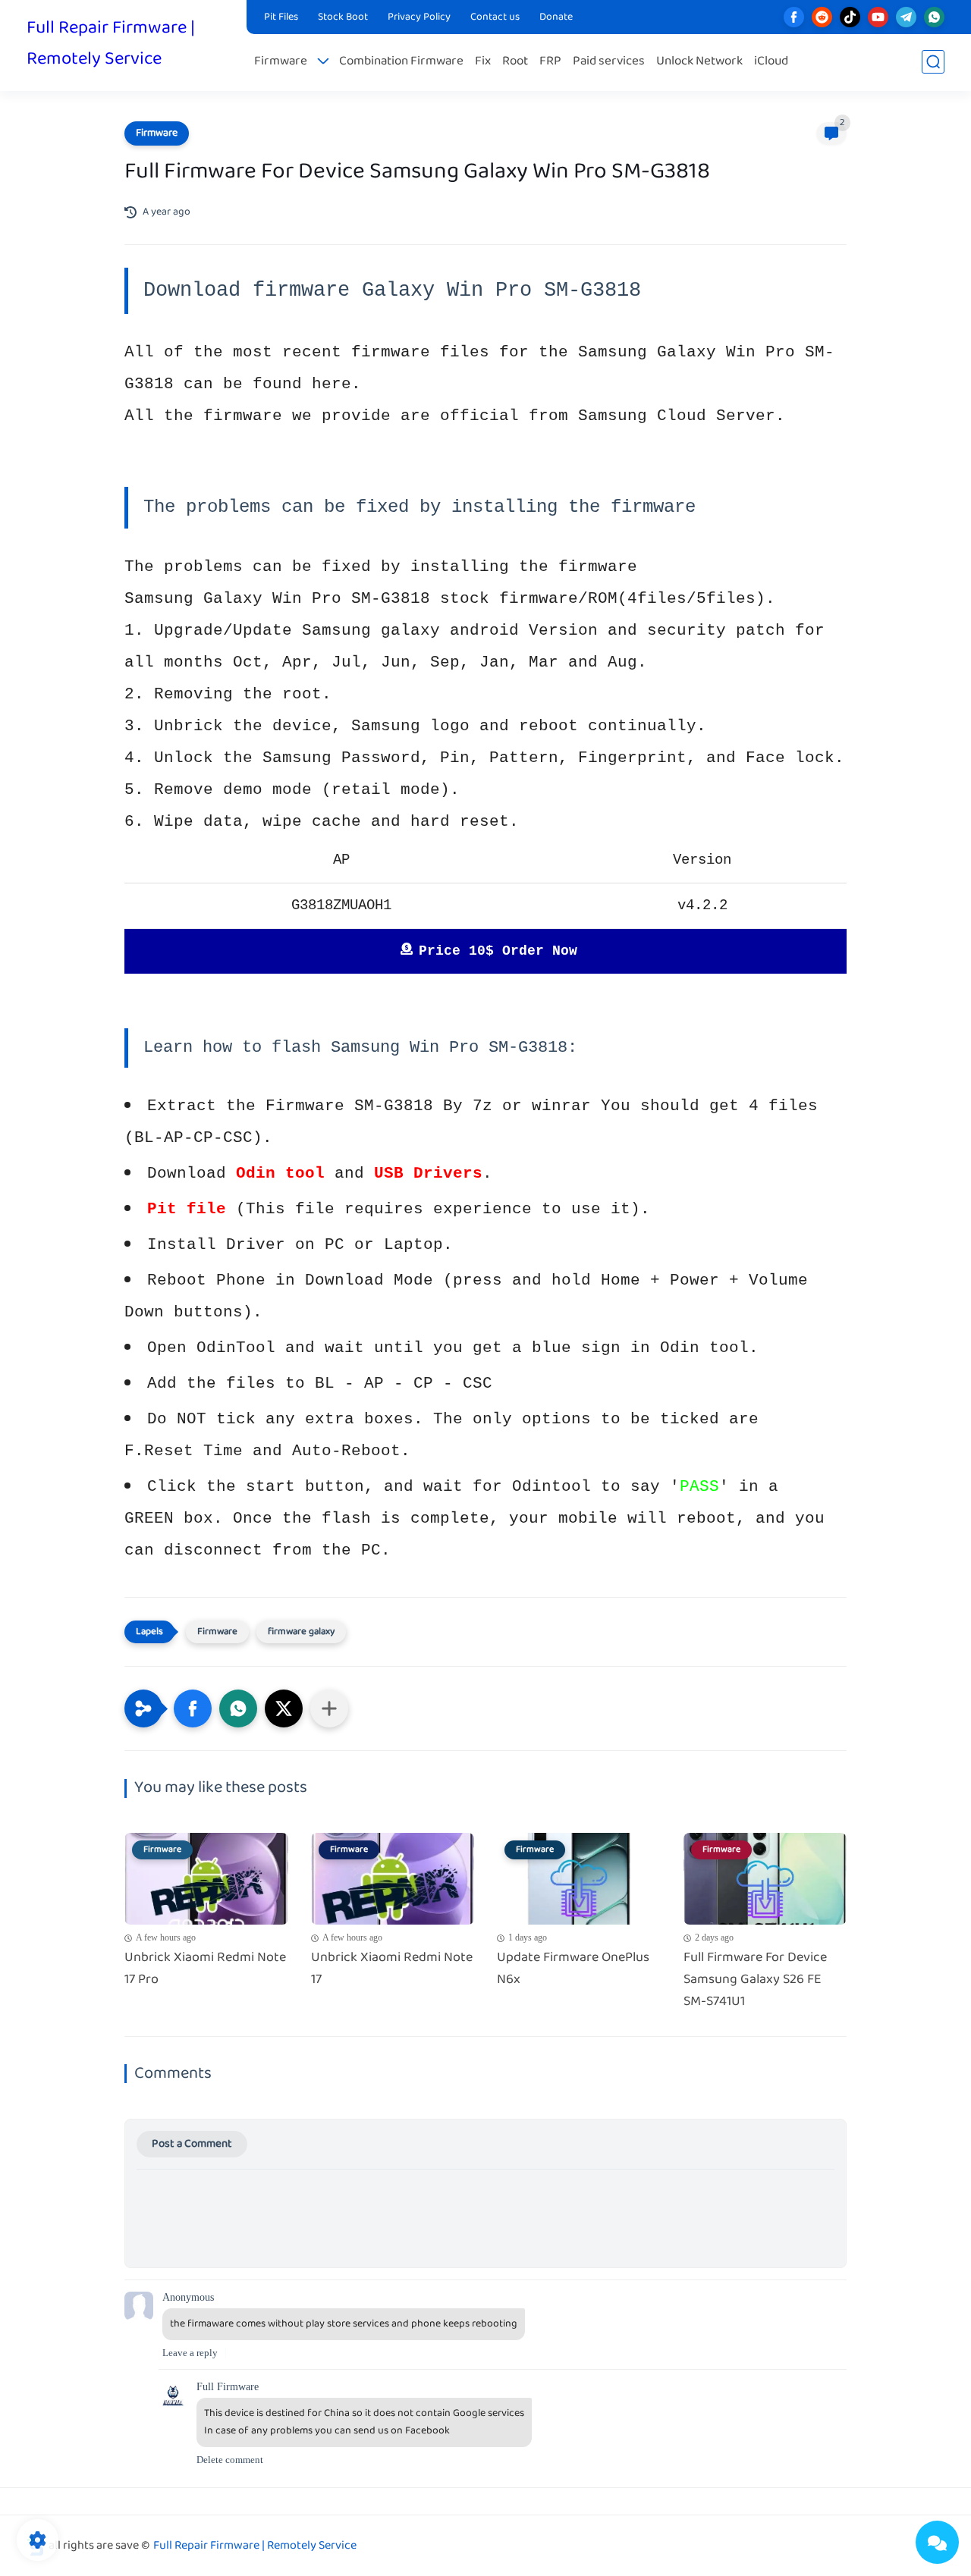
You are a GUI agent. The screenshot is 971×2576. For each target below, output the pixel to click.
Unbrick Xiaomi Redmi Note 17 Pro (205, 1969)
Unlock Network (699, 62)
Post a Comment (192, 2144)
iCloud (771, 62)
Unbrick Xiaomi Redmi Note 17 (392, 1969)
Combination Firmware (401, 62)
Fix (483, 62)
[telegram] (906, 17)
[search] (933, 62)
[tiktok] (850, 17)
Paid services (609, 62)
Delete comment (230, 2460)
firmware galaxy (301, 1632)
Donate (556, 17)
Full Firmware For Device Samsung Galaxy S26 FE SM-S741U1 (755, 1980)
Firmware (281, 62)
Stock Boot (343, 17)
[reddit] (822, 17)
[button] (193, 1708)
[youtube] (878, 17)
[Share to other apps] (329, 1708)
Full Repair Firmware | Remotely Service (111, 44)
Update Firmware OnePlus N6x (573, 1969)
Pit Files (281, 17)
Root (515, 62)
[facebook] (794, 17)
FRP (550, 62)
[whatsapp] (934, 17)
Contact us (495, 17)
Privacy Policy (419, 17)
